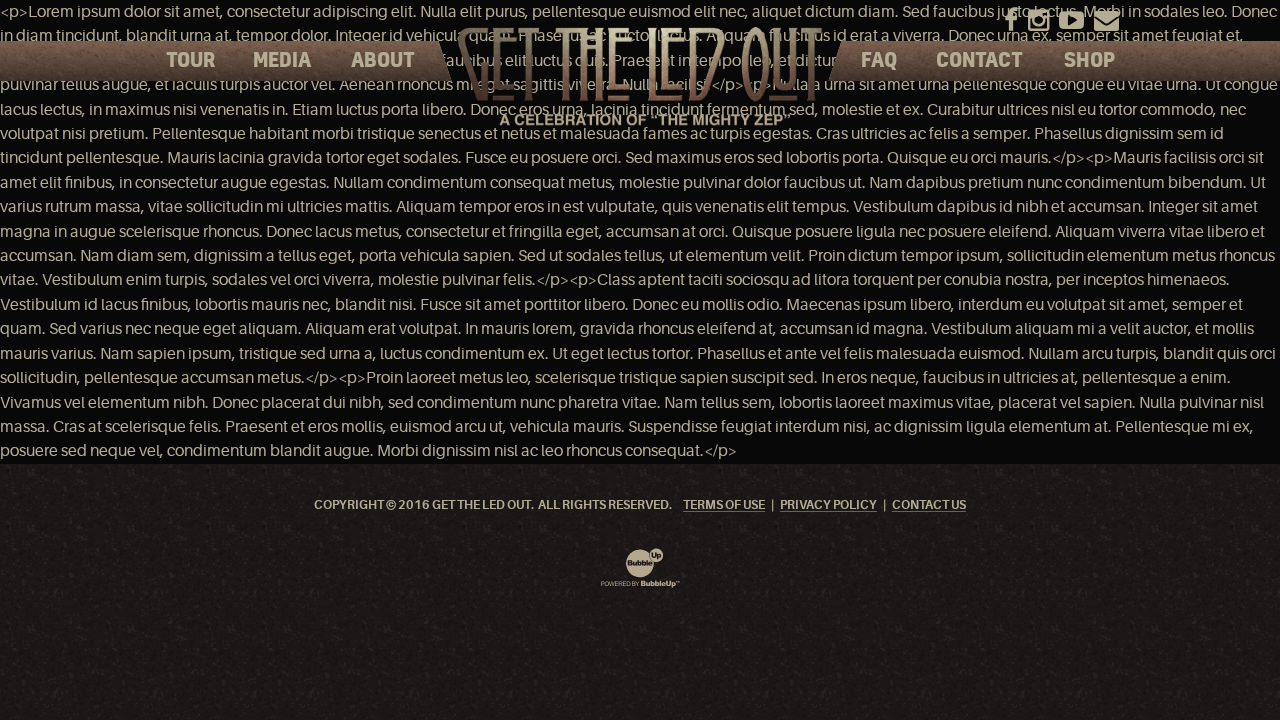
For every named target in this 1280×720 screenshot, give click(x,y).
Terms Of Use (724, 505)
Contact (979, 61)
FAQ (879, 61)
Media (282, 61)
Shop (1089, 61)
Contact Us (929, 505)
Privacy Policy (828, 505)
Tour (190, 61)
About (383, 61)
